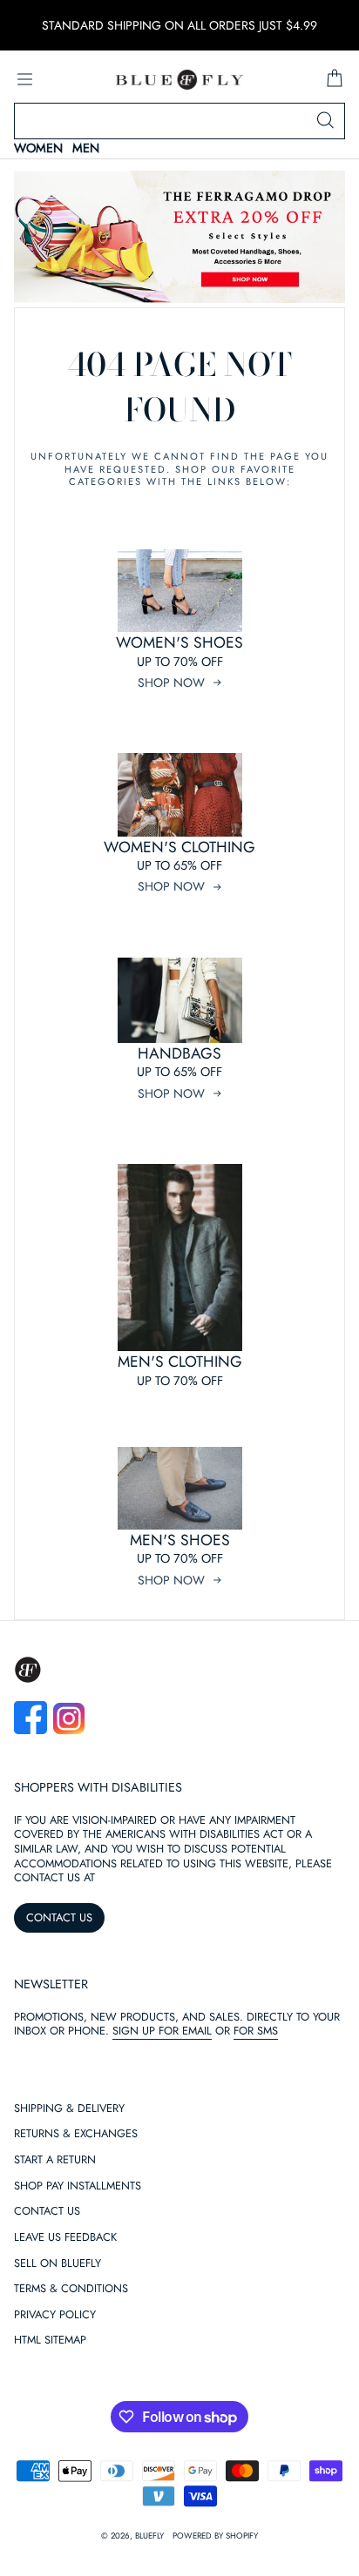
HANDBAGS (179, 1053)
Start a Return (55, 2160)
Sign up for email (162, 2031)
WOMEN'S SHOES (179, 642)
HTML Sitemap (50, 2341)
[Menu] (24, 79)
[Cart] (335, 79)
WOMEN (38, 148)
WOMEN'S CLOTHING (179, 847)
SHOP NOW (171, 683)
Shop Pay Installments (78, 2186)
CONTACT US (59, 1917)
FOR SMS (256, 2031)
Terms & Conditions (71, 2289)
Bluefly (149, 2536)
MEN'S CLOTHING (180, 1362)
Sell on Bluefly (58, 2264)
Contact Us (47, 2212)
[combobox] (179, 121)
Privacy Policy (55, 2315)
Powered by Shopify (215, 2536)
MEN (86, 148)
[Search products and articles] (325, 121)
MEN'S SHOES (180, 1540)
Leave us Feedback (65, 2238)
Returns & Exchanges (76, 2134)
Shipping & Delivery (69, 2109)
